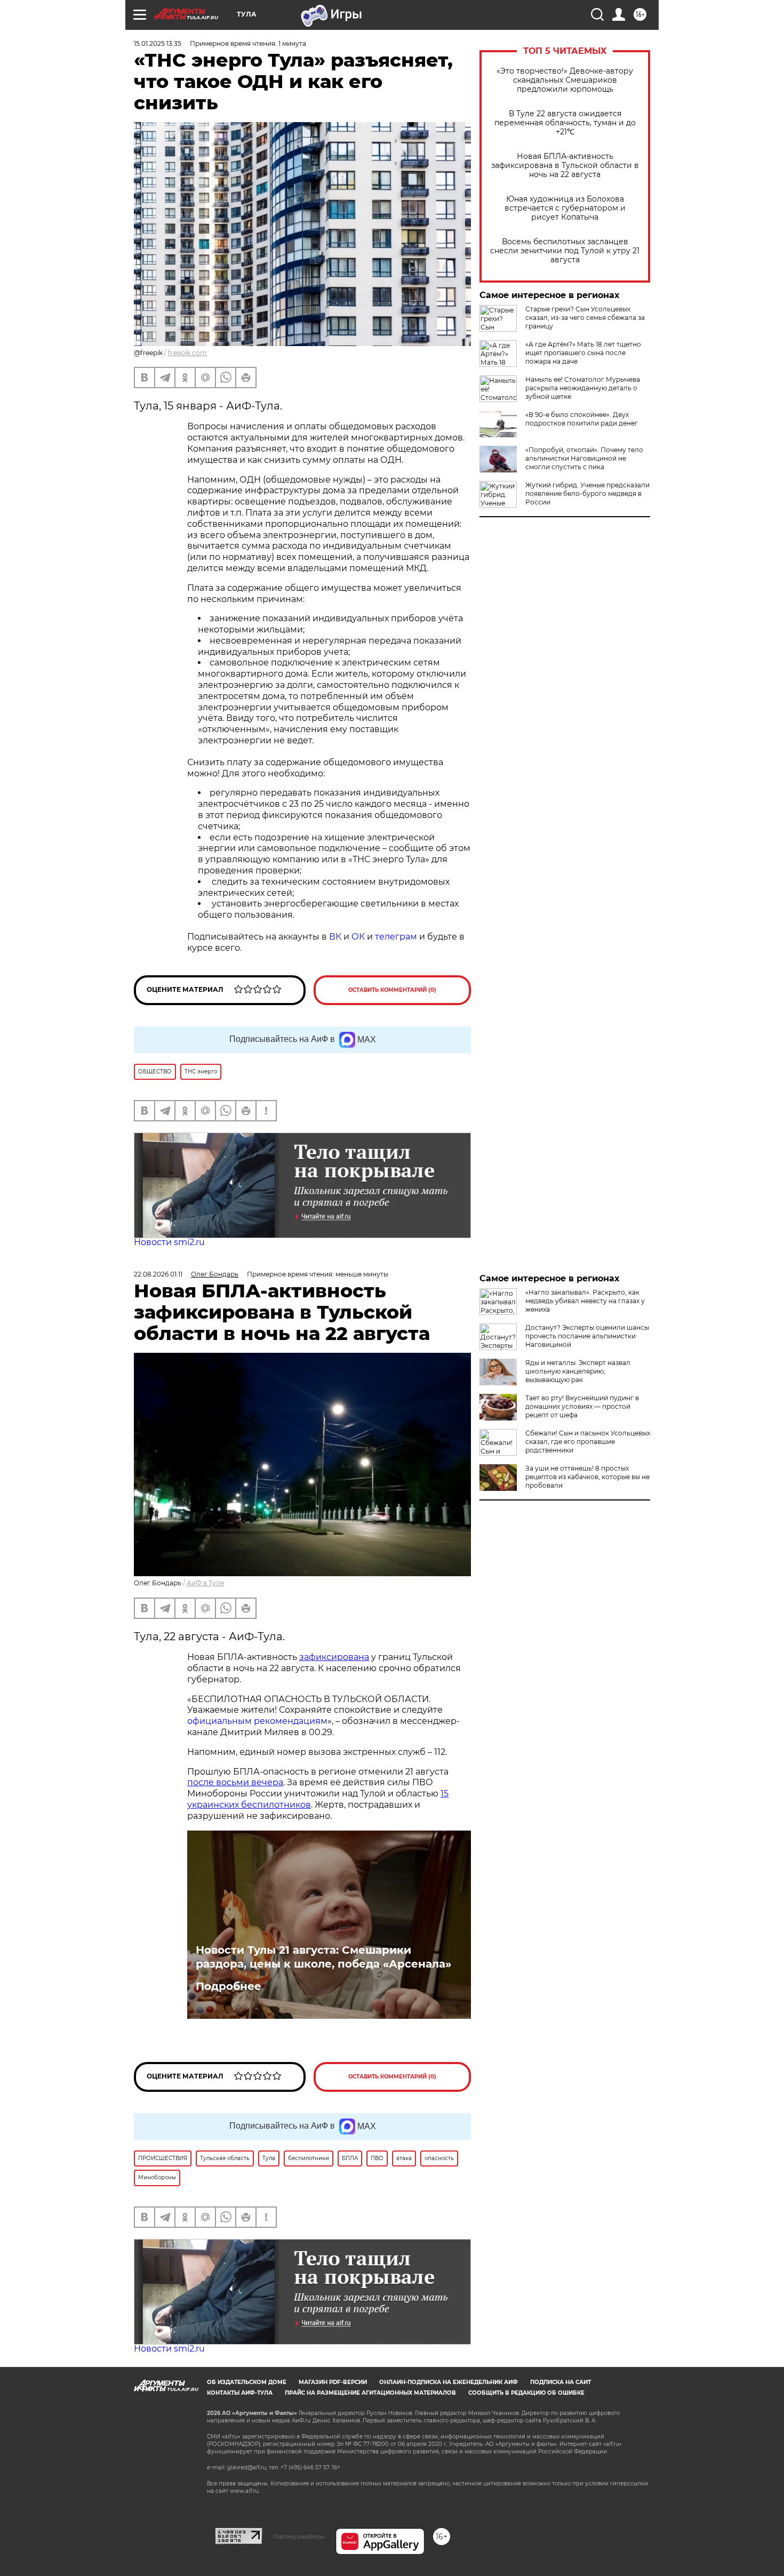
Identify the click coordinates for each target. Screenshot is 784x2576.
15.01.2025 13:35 (158, 43)
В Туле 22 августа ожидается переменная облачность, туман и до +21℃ (565, 123)
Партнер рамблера (299, 2537)
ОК (358, 937)
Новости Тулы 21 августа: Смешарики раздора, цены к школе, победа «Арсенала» (323, 1957)
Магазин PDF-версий (333, 2382)
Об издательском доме (247, 2382)
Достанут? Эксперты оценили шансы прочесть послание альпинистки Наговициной (587, 1336)
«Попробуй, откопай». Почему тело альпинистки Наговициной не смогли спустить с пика (584, 458)
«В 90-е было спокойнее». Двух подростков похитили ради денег (582, 419)
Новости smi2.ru (169, 1242)
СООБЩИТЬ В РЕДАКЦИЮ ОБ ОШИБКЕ (526, 2393)
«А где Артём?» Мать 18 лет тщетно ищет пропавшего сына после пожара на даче (583, 353)
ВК (335, 937)
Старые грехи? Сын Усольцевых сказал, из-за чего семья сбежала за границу (585, 318)
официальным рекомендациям (257, 1721)
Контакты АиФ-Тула (240, 2393)
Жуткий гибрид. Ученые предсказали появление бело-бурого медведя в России (587, 493)
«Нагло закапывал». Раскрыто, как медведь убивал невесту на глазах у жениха (585, 1301)
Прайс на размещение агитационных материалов (370, 2393)
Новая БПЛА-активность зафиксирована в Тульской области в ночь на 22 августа (565, 166)
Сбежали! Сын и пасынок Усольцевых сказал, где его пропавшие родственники (588, 1442)
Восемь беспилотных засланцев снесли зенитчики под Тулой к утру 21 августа (565, 251)
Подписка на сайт (561, 2382)
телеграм (396, 937)
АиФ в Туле (205, 1583)
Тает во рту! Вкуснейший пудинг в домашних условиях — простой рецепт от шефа (582, 1406)
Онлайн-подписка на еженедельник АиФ (449, 2382)
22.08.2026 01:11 (158, 1274)
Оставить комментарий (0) (392, 990)
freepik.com (187, 353)
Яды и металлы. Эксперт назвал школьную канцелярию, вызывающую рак (578, 1371)
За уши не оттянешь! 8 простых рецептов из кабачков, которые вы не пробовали (587, 1477)
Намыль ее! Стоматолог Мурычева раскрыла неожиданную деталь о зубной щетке (583, 388)
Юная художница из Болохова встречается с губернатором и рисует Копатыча (565, 208)
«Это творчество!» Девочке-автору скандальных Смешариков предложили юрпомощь (565, 80)
